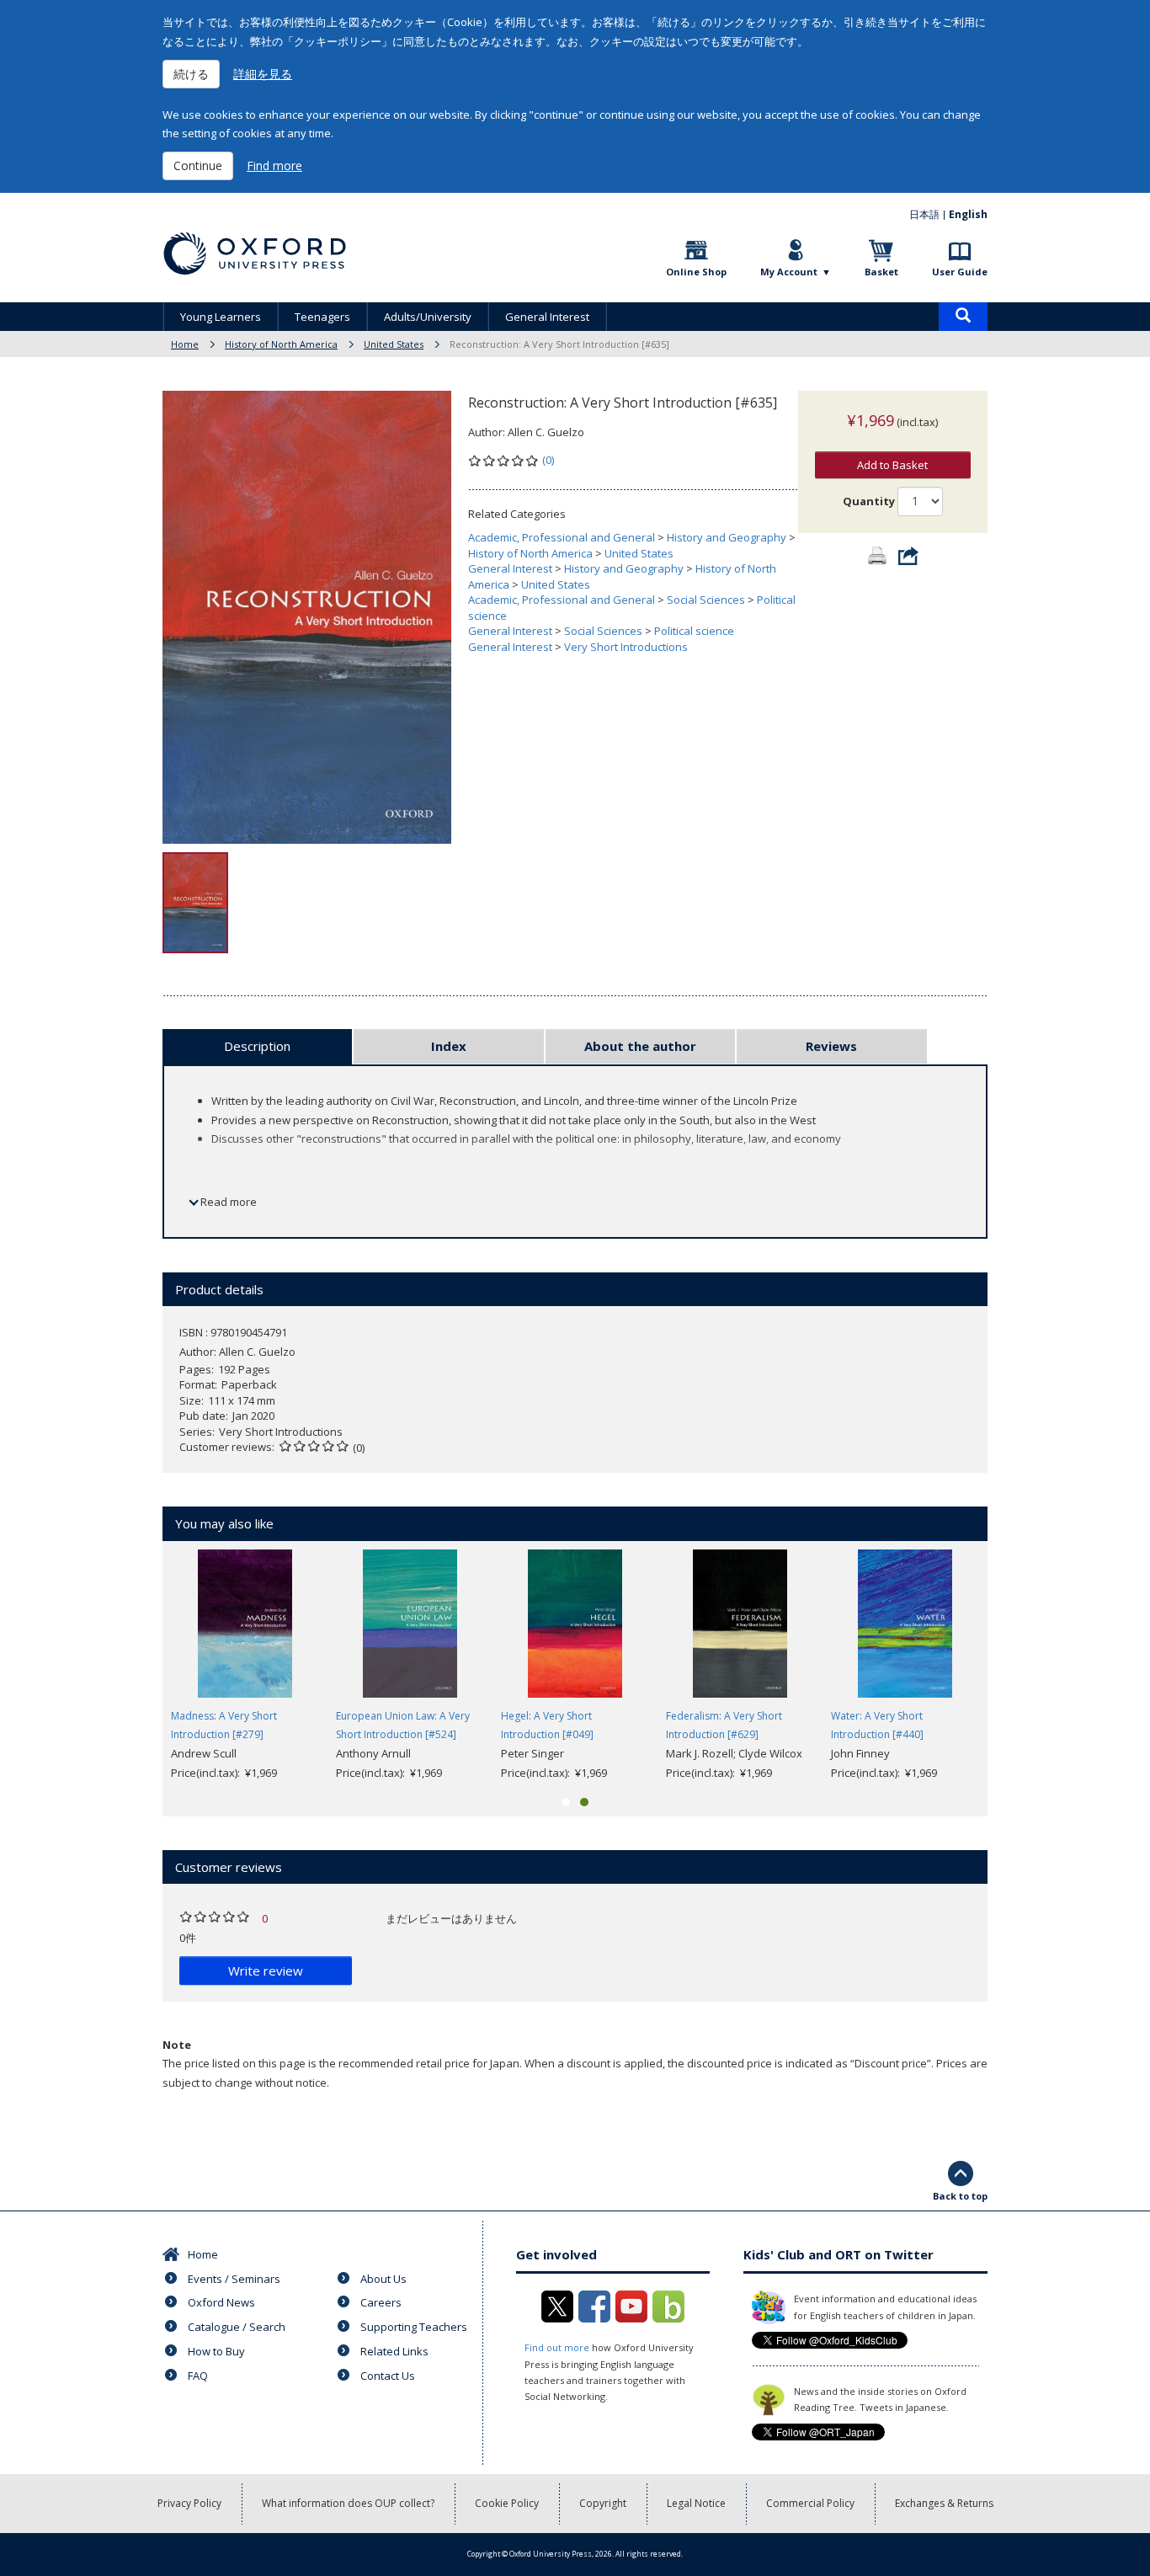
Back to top (960, 2196)
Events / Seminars (234, 2279)
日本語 (924, 214)
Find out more (557, 2347)
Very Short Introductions (626, 647)
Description (257, 1046)
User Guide (960, 272)
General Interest (547, 317)
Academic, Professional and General (562, 537)
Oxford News (221, 2302)
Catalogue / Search (237, 2327)
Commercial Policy (810, 2503)
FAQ (198, 2376)
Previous (137, 1666)
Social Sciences (706, 600)
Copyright (603, 2503)
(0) (548, 460)
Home (185, 344)
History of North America (281, 344)
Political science (694, 631)
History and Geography (727, 537)
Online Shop (696, 272)
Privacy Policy (189, 2503)
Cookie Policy (507, 2503)
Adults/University (428, 317)
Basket (881, 272)
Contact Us (388, 2376)
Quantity (869, 501)
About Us (383, 2279)
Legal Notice (696, 2503)
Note (177, 2045)
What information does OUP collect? (348, 2503)
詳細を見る (263, 74)
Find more (274, 165)
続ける (191, 74)
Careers (381, 2302)
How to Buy (216, 2351)
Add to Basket (892, 465)
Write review (266, 1971)
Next (1013, 1666)
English (968, 214)
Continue (198, 165)
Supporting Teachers (414, 2327)
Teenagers (322, 317)
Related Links (394, 2351)
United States (394, 344)
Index (449, 1046)
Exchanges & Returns (944, 2503)
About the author (640, 1046)
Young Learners (221, 317)
